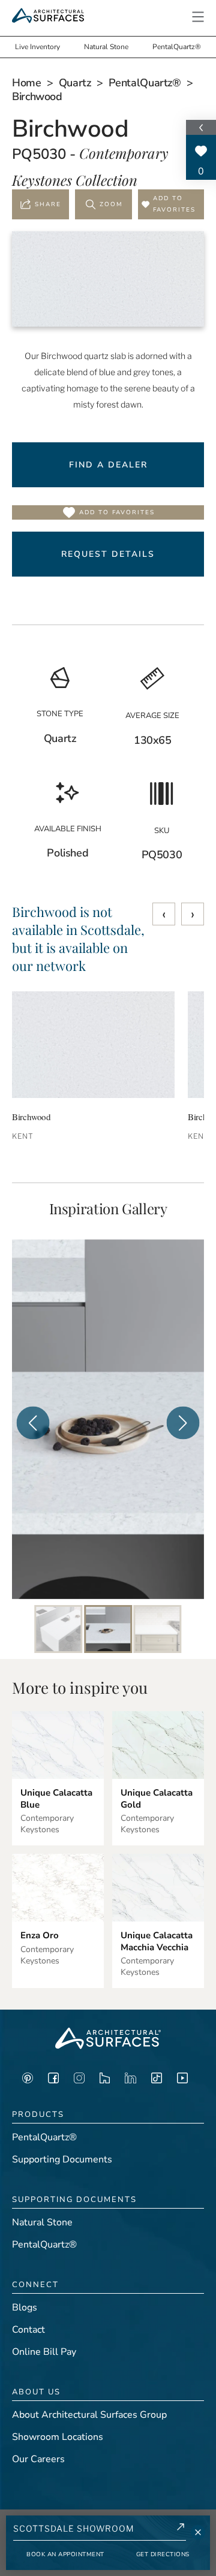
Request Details (108, 554)
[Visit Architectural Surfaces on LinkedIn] (130, 2081)
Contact (28, 2330)
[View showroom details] (181, 2529)
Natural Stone (106, 47)
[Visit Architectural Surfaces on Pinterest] (28, 2081)
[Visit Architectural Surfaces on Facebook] (53, 2081)
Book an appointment (65, 2554)
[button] (198, 17)
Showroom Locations (58, 2437)
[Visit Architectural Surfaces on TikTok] (157, 2081)
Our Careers (38, 2459)
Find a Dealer (108, 465)
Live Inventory (37, 47)
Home (27, 83)
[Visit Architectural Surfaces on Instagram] (79, 2081)
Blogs (25, 2307)
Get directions (163, 2554)
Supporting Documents (62, 2159)
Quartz (75, 83)
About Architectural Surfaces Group (89, 2415)
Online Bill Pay (44, 2352)
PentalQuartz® (177, 47)
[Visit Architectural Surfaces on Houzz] (105, 2081)
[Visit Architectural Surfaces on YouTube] (182, 2081)
